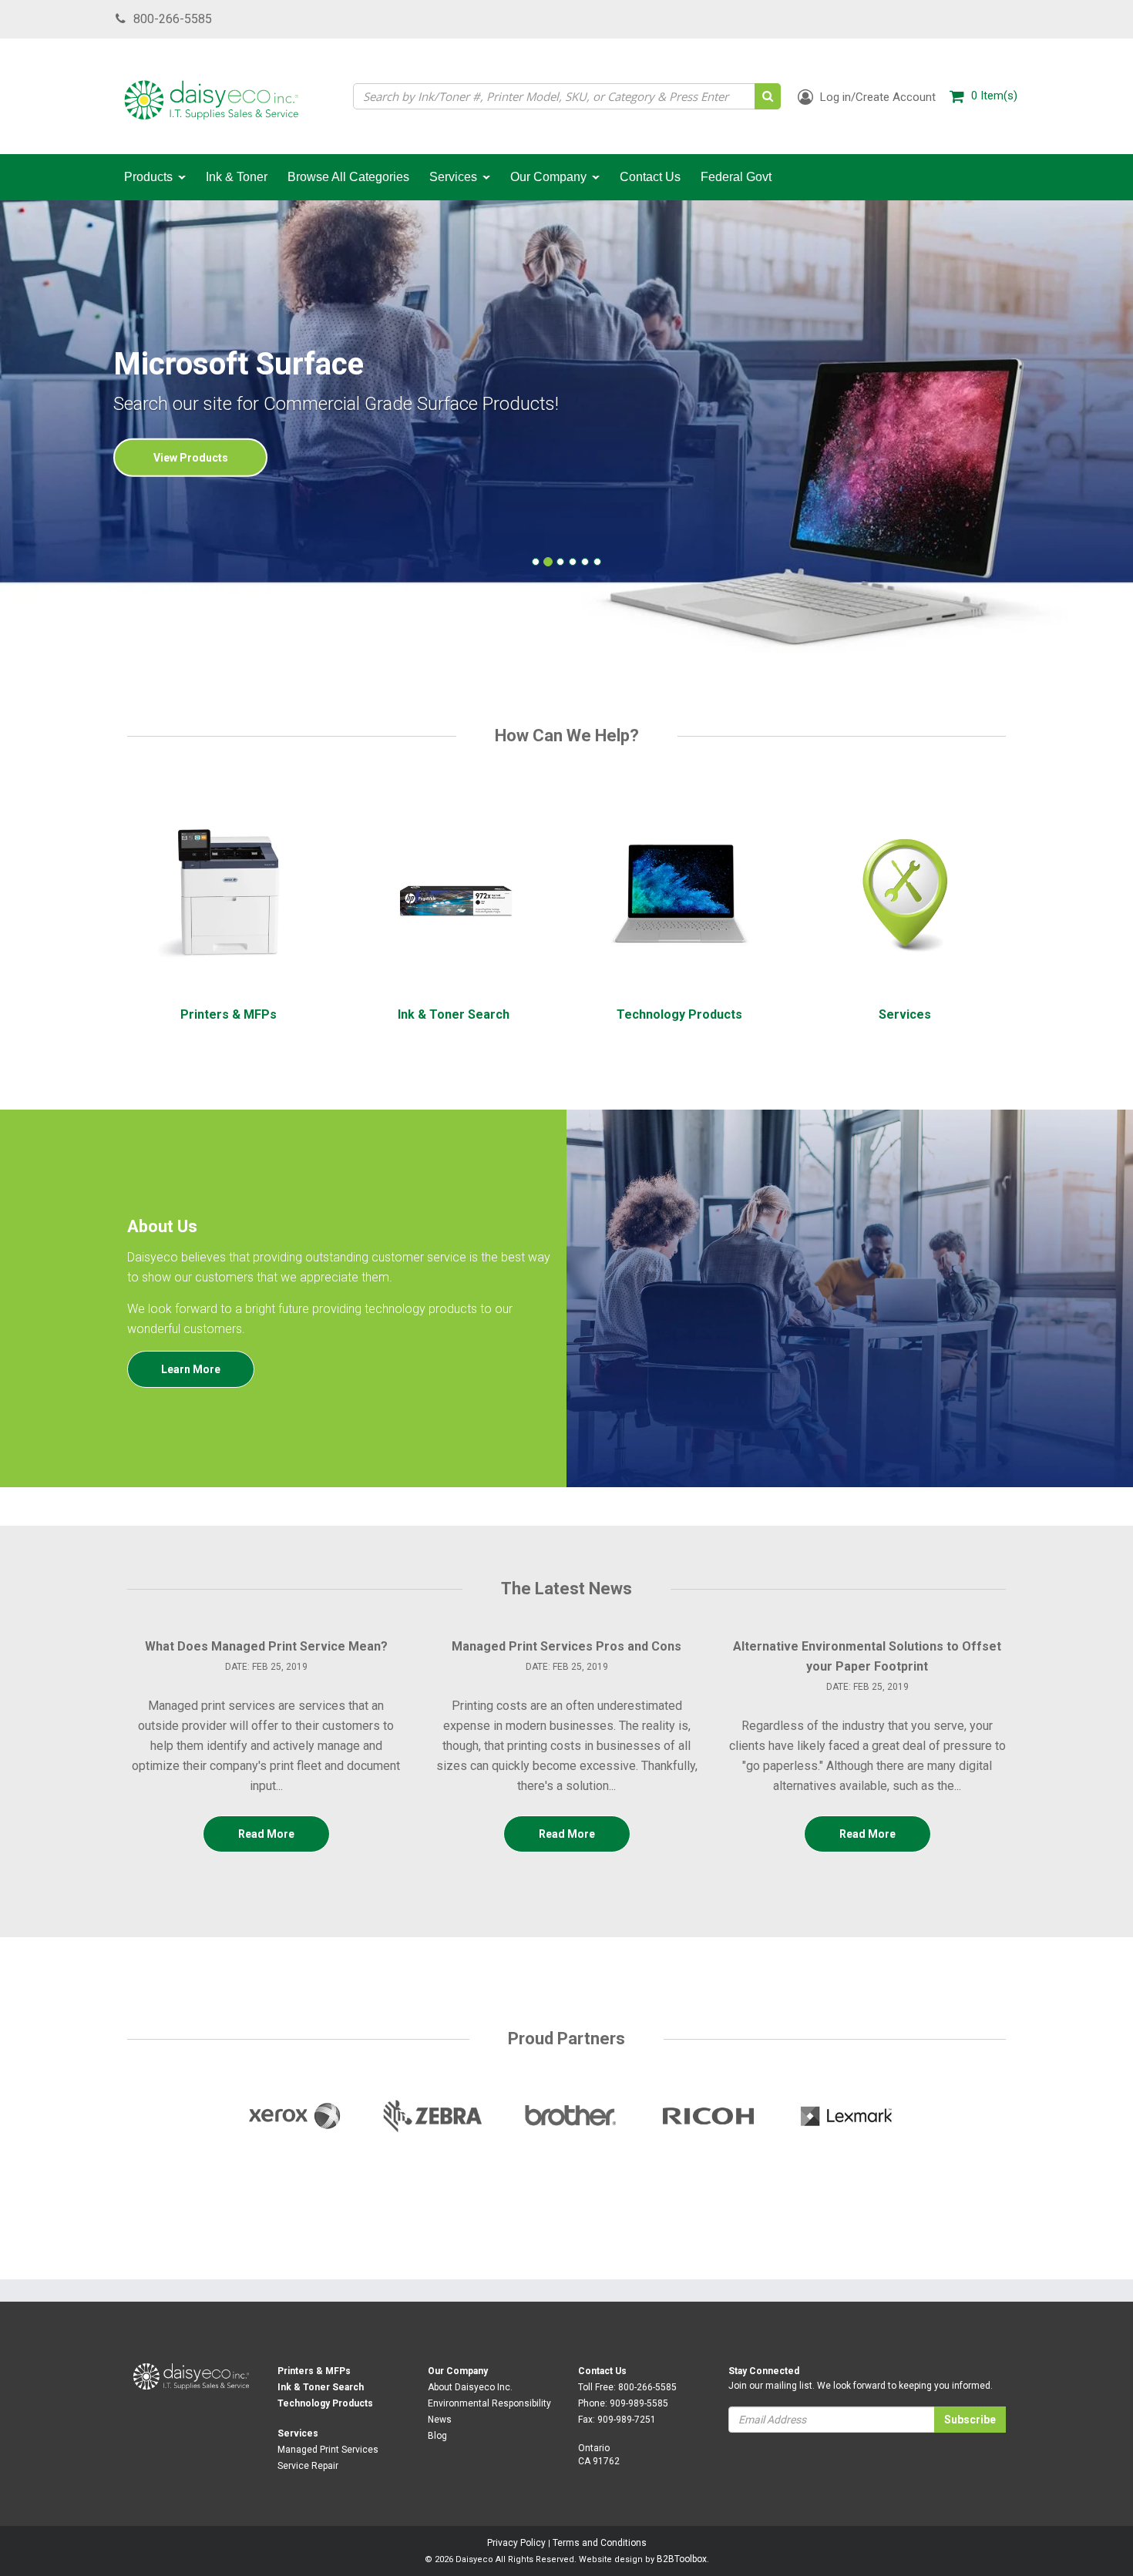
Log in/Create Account (876, 97)
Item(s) (994, 96)
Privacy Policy (516, 2543)
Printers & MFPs (314, 2371)
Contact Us (602, 2371)
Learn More (191, 1369)
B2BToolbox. (683, 2559)
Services (298, 2433)
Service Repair (308, 2466)
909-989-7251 (627, 2420)
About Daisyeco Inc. (470, 2387)
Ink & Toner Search (321, 2387)
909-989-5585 (639, 2403)
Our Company (458, 2371)
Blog (437, 2436)
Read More (266, 1834)
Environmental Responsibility (489, 2403)
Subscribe (970, 2420)
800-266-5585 (173, 19)
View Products (191, 458)
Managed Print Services (328, 2450)
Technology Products (325, 2403)
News (440, 2420)
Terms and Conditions (600, 2543)
